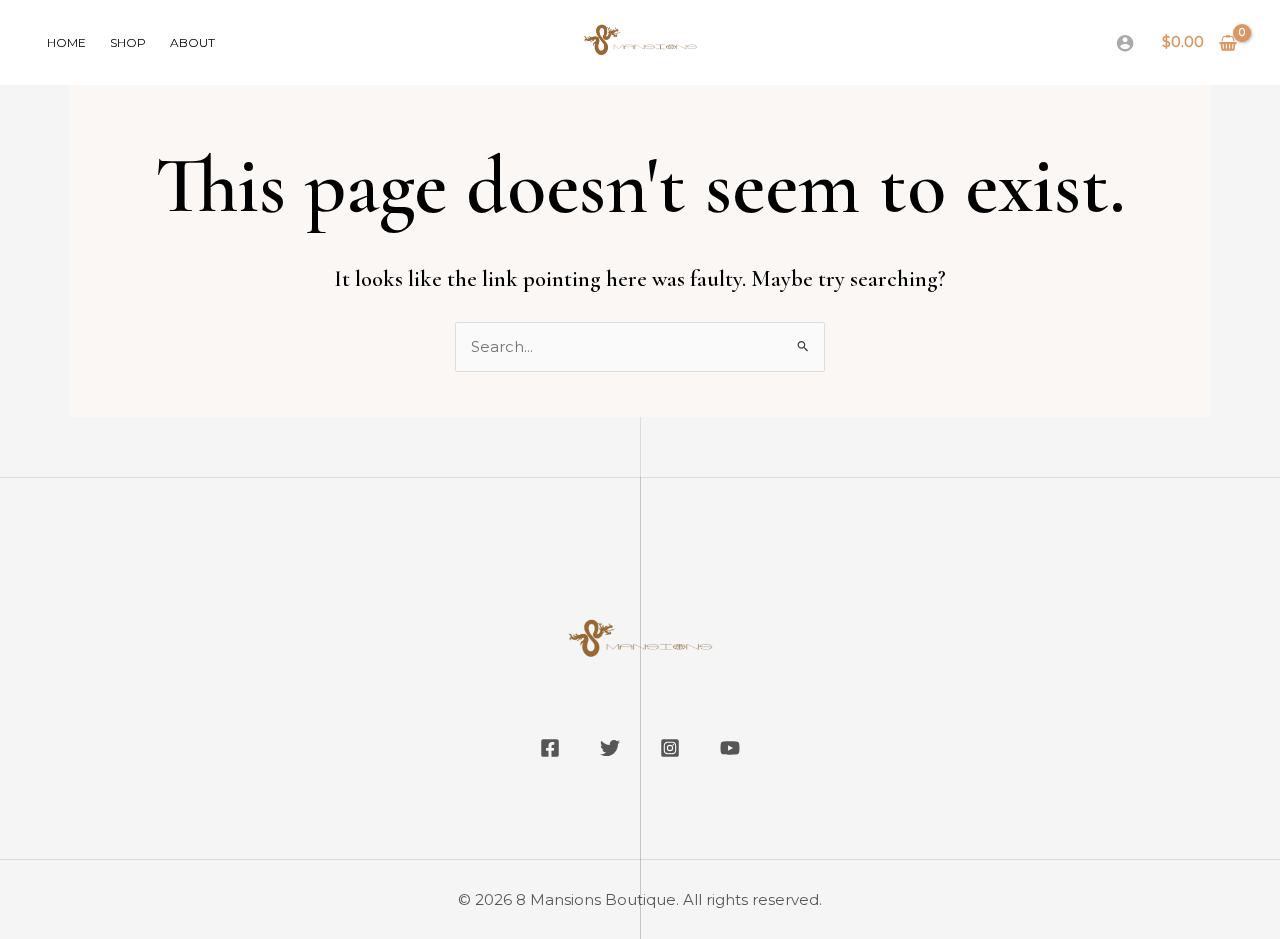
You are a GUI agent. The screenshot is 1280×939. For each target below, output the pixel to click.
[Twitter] (610, 748)
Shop (128, 42)
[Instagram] (670, 748)
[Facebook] (550, 748)
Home (66, 42)
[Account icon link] (1125, 43)
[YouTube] (730, 748)
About (192, 42)
